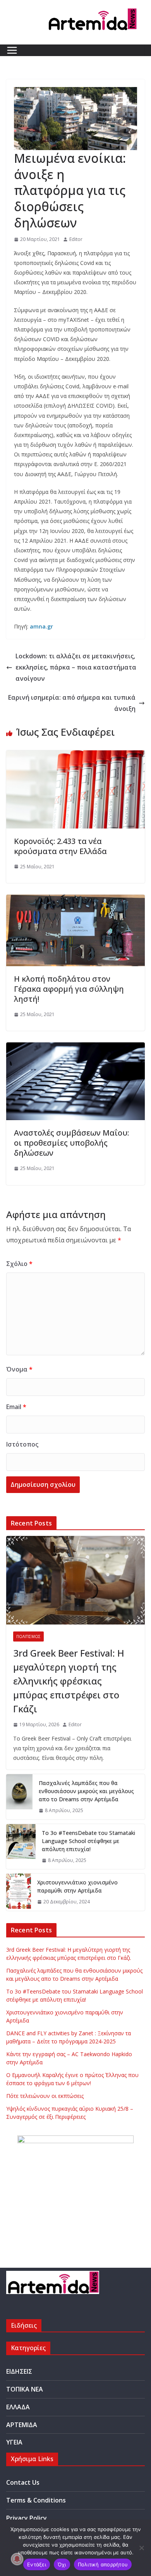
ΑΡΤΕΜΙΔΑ (22, 2425)
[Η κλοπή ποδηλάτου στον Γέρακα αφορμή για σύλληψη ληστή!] (75, 900)
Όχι (62, 2564)
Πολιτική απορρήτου (103, 2564)
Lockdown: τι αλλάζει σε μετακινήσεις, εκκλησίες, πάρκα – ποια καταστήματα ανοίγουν (76, 667)
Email (16, 1407)
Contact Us (23, 2482)
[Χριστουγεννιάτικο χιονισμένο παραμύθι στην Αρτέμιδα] (19, 1892)
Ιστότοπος (22, 1444)
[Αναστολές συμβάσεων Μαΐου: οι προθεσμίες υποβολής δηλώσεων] (75, 1048)
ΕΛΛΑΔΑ (18, 2407)
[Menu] (12, 50)
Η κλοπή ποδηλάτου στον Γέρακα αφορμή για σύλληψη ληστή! (69, 989)
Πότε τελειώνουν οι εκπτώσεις (45, 2096)
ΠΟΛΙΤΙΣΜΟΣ (28, 1636)
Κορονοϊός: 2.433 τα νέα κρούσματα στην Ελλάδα (60, 846)
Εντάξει (37, 2564)
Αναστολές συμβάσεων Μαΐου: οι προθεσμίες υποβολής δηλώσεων (71, 1143)
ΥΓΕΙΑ (14, 2442)
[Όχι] (141, 2548)
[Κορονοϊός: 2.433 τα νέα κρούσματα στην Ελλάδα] (75, 756)
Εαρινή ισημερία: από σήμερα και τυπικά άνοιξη (72, 703)
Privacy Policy (27, 2518)
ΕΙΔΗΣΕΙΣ (19, 2371)
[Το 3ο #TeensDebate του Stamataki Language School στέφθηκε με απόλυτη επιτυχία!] (21, 1847)
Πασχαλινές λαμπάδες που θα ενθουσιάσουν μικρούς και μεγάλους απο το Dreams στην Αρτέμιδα (86, 1791)
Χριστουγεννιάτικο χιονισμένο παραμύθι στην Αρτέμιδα (77, 1886)
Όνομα (19, 1369)
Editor (76, 239)
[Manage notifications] (17, 2559)
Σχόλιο (19, 1264)
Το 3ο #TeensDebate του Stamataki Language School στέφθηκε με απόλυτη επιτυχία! (88, 1841)
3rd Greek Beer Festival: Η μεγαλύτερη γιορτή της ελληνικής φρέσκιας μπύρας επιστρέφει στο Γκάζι (69, 1681)
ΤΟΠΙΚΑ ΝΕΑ (25, 2389)
